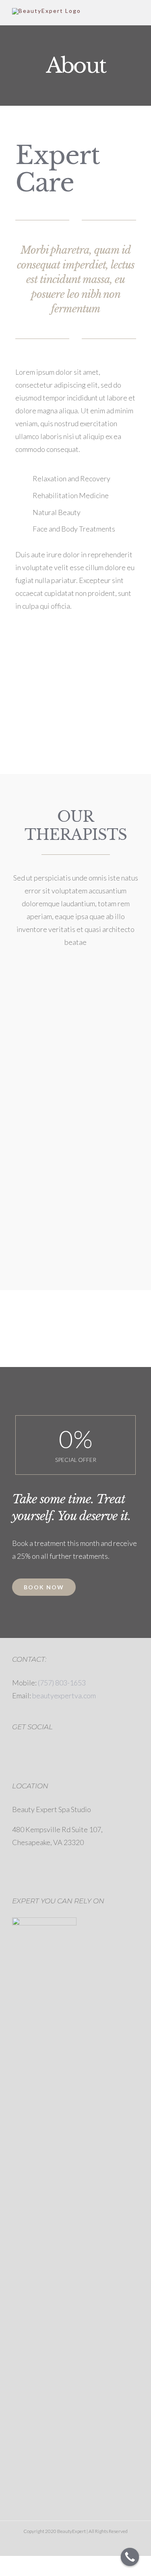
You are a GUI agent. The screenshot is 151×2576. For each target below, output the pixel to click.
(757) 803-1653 (62, 1683)
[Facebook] (17, 1749)
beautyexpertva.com (64, 1695)
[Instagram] (32, 1749)
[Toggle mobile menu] (136, 13)
